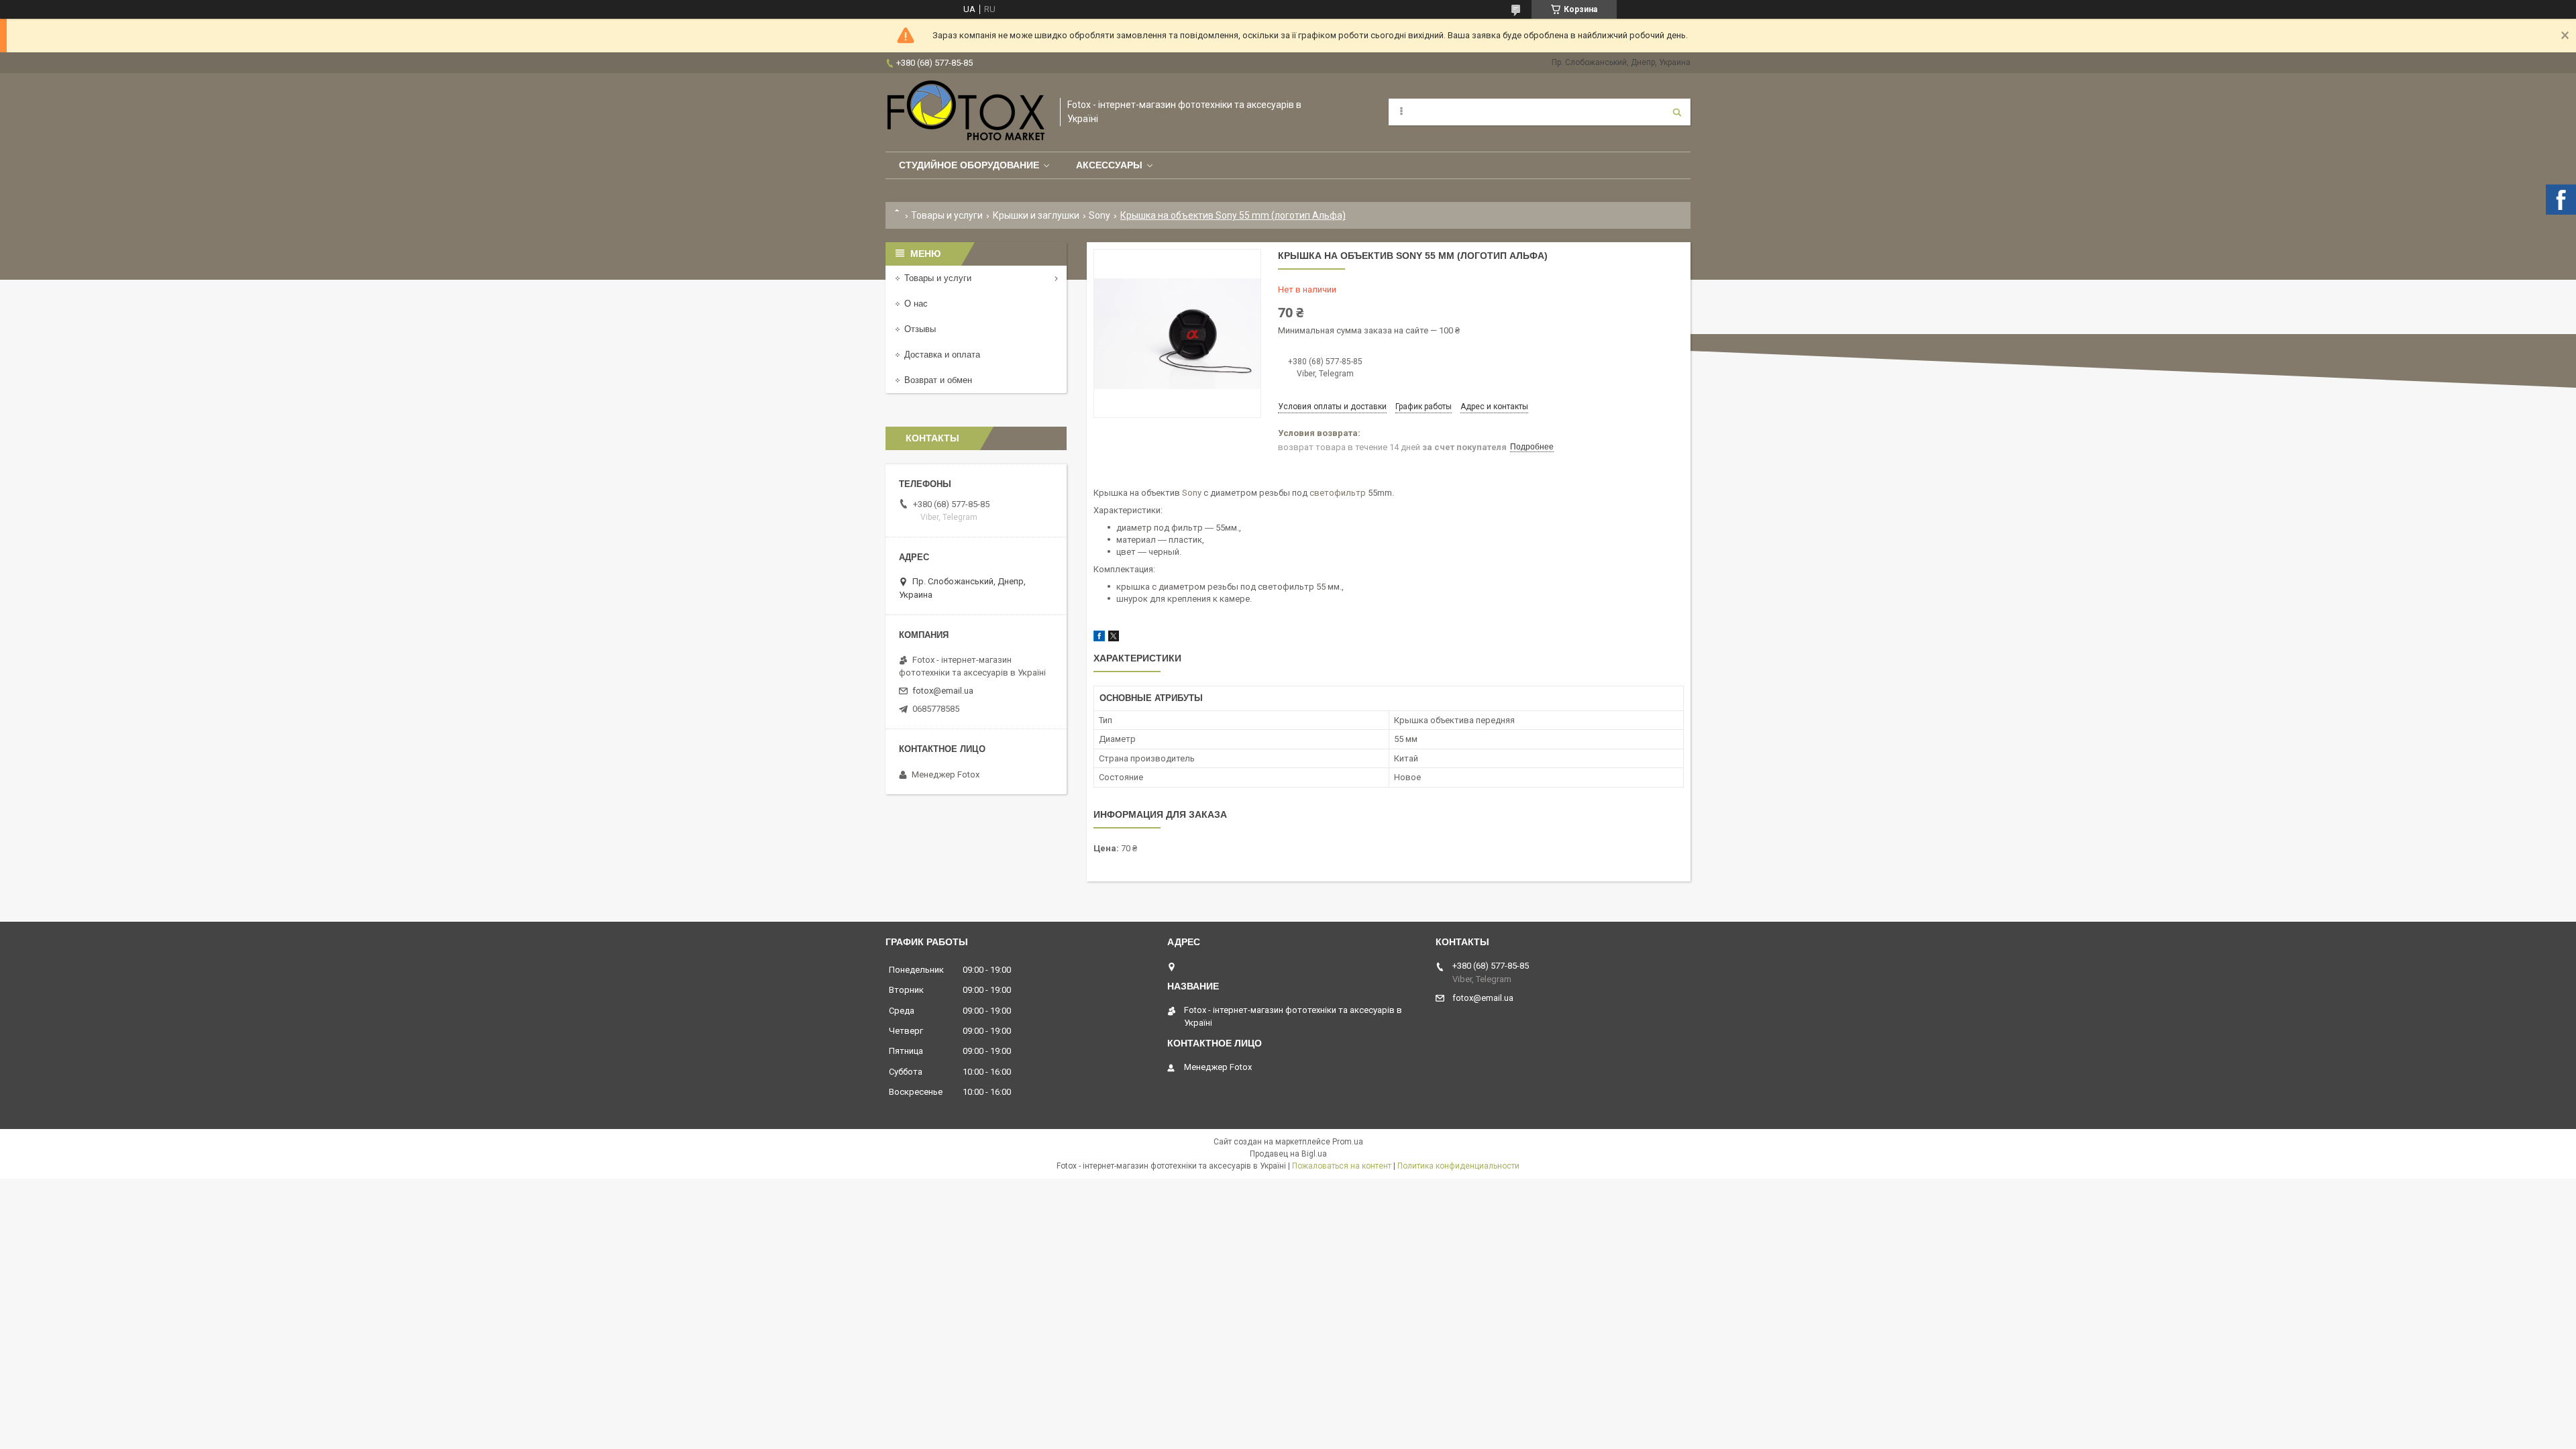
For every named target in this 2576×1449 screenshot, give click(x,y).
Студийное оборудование (969, 165)
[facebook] (1099, 638)
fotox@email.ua (943, 691)
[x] (1114, 638)
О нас (916, 304)
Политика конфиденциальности (1458, 1166)
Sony (1099, 215)
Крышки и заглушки (1036, 215)
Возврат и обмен (938, 380)
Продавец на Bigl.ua (1288, 1154)
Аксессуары (1109, 165)
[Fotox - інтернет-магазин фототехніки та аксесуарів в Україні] (966, 112)
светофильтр (1338, 493)
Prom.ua (1348, 1142)
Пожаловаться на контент (1342, 1166)
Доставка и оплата (942, 355)
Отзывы (920, 329)
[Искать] (1677, 112)
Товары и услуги (947, 215)
